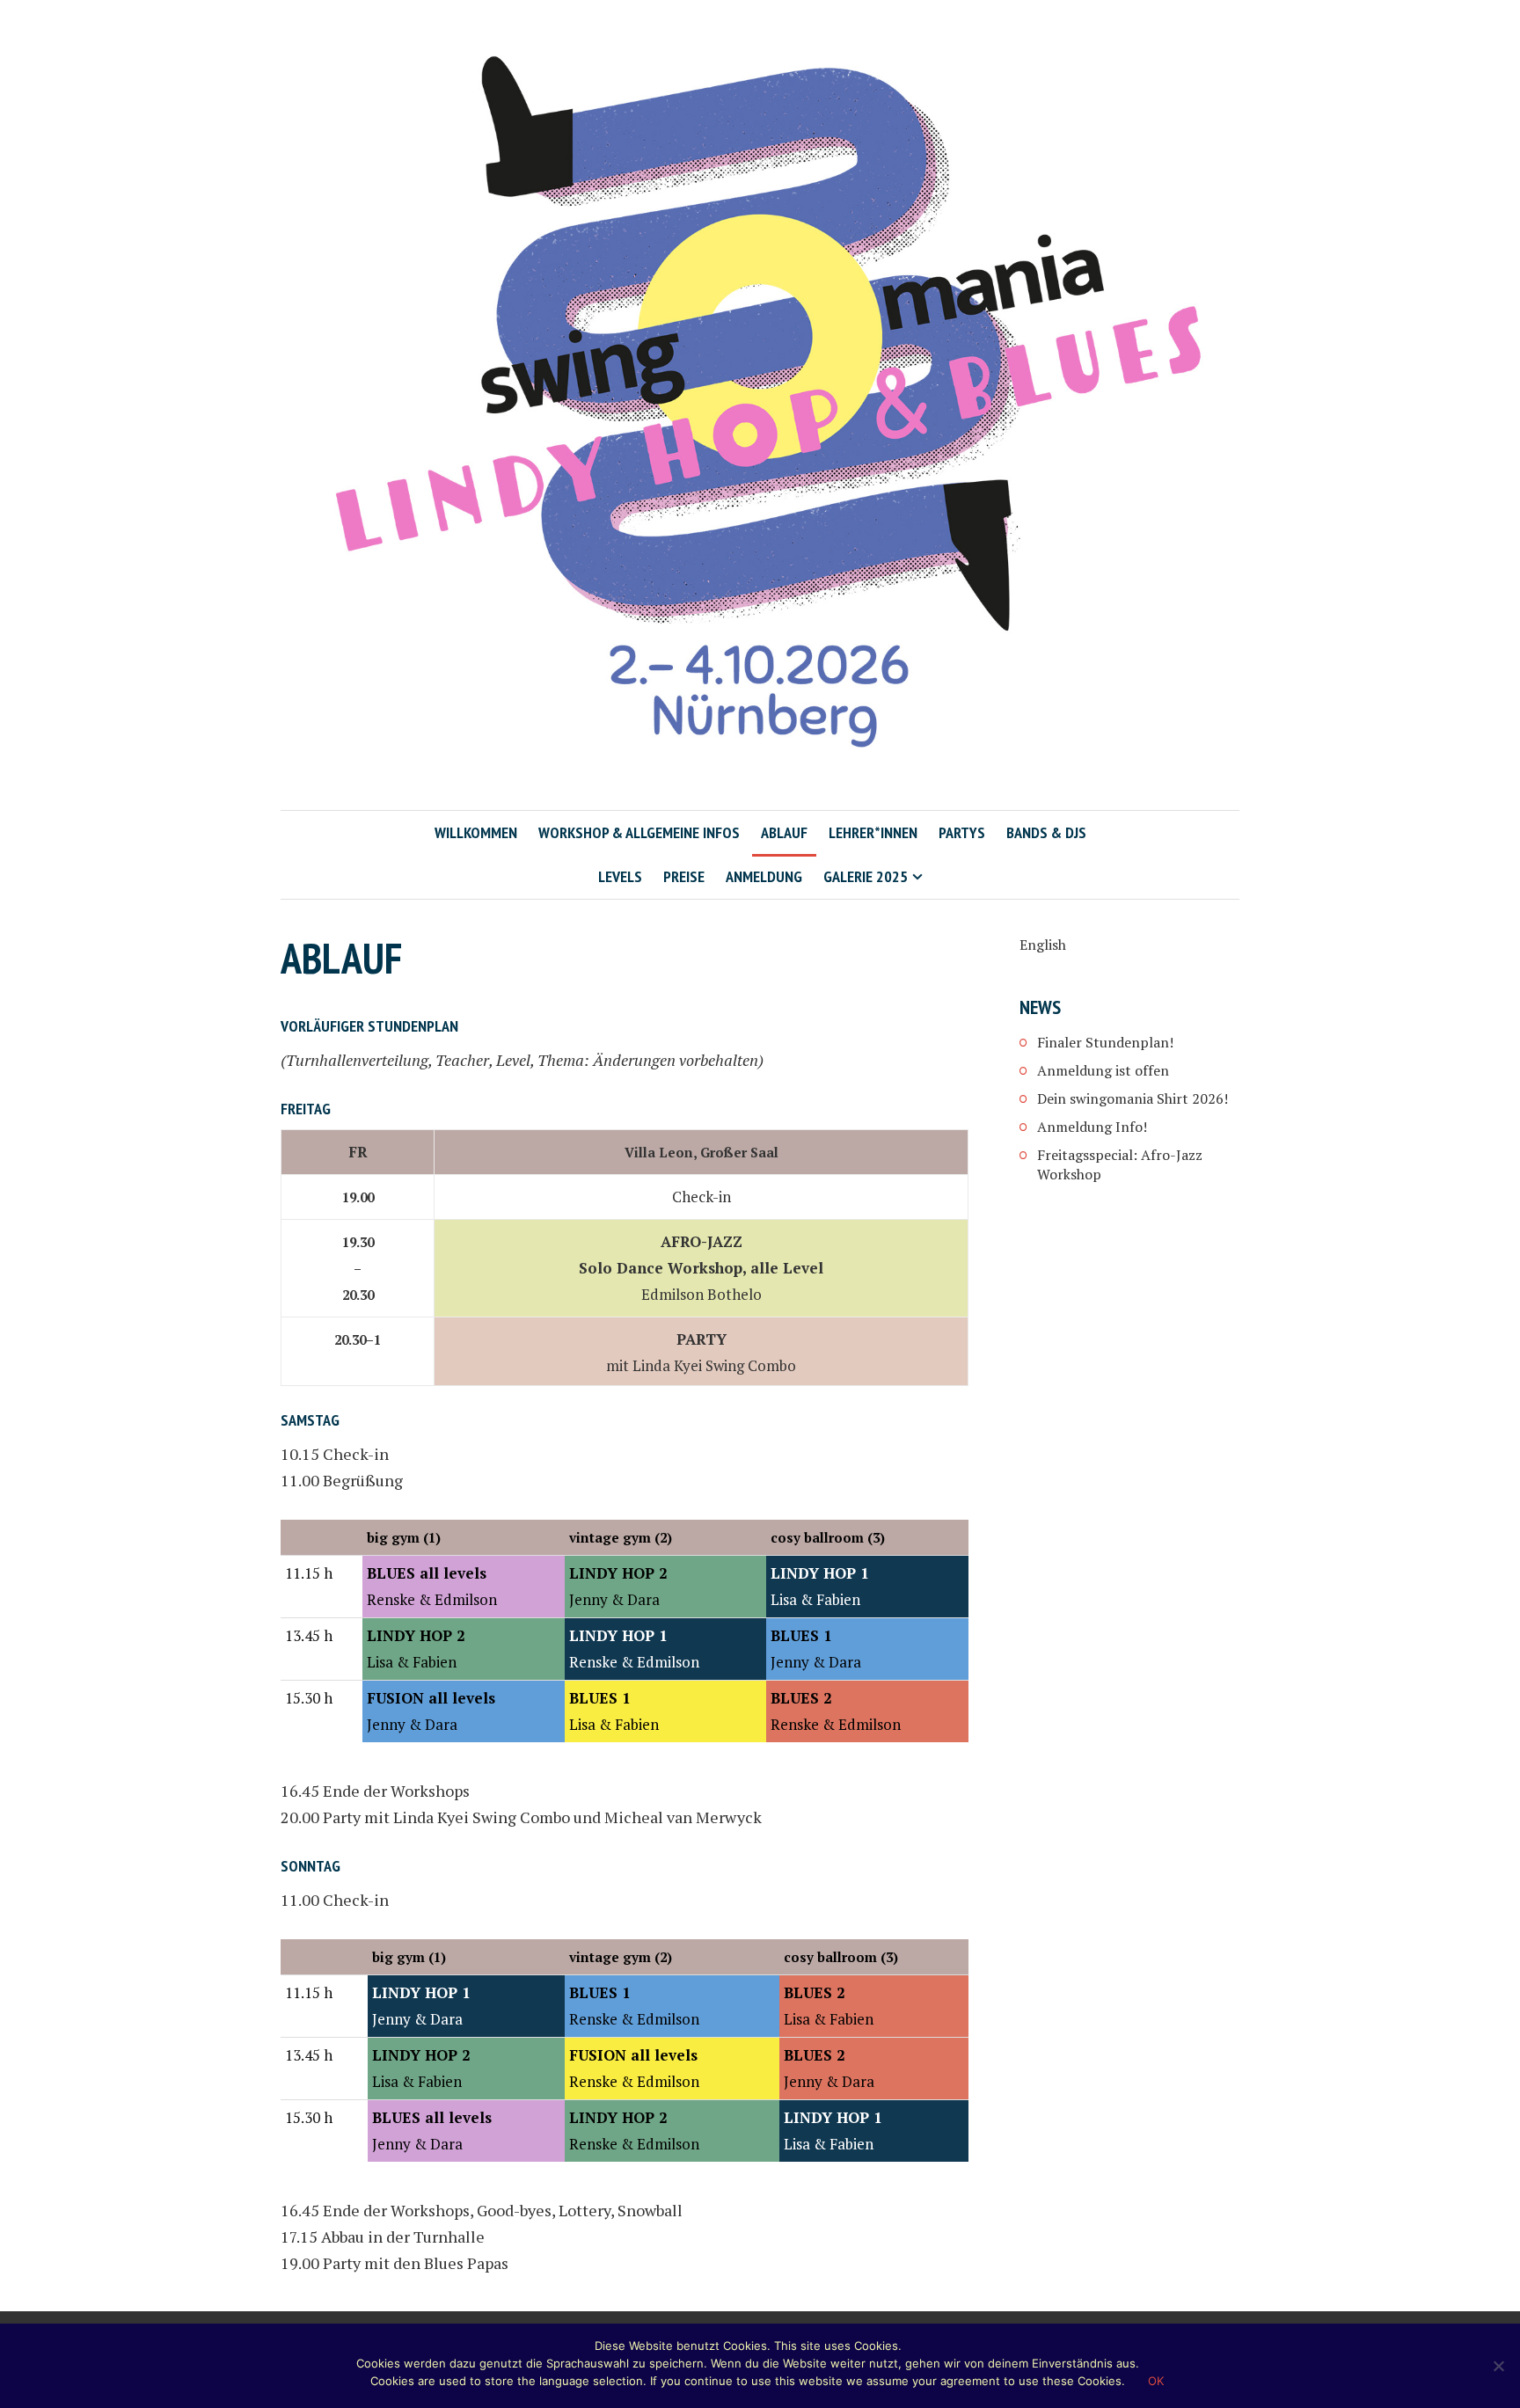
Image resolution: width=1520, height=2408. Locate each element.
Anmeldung (764, 876)
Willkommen (476, 832)
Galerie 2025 (866, 876)
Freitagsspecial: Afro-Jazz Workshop (1120, 1164)
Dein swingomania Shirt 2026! (1133, 1098)
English (1043, 945)
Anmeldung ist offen (1103, 1070)
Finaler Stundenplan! (1105, 1042)
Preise (684, 876)
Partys (962, 832)
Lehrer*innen (873, 832)
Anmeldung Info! (1092, 1127)
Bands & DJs (1046, 832)
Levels (620, 876)
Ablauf (784, 832)
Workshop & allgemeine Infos (639, 832)
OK (1156, 2381)
